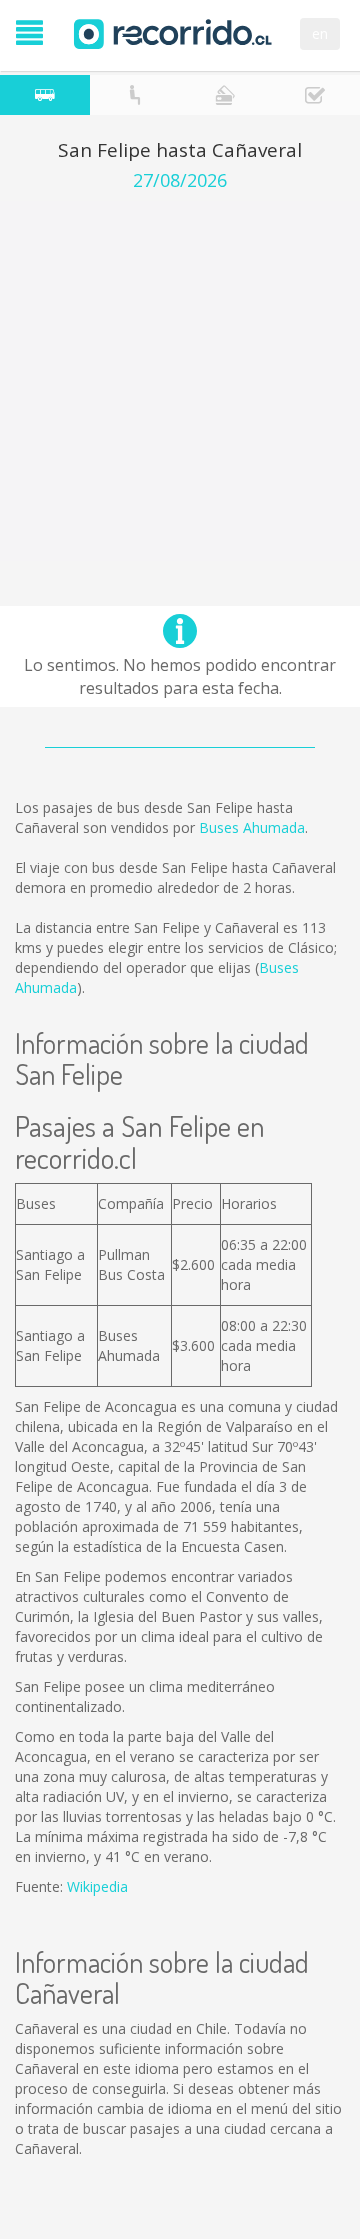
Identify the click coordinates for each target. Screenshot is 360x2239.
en (320, 33)
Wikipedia (97, 1886)
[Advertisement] (180, 381)
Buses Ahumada (252, 827)
